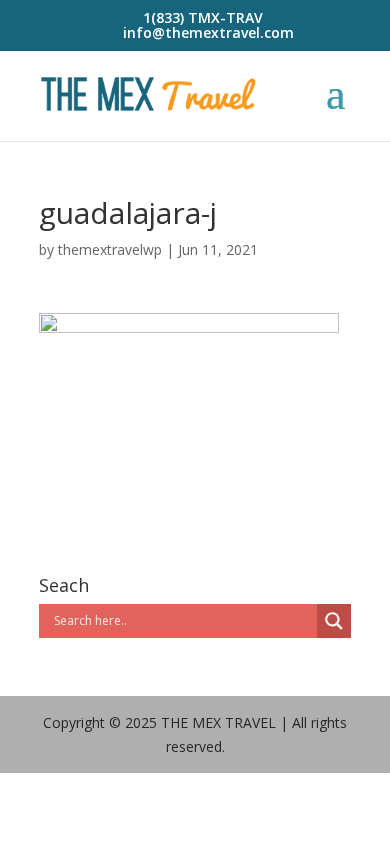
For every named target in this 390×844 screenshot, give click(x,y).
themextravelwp (110, 249)
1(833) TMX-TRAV (203, 17)
